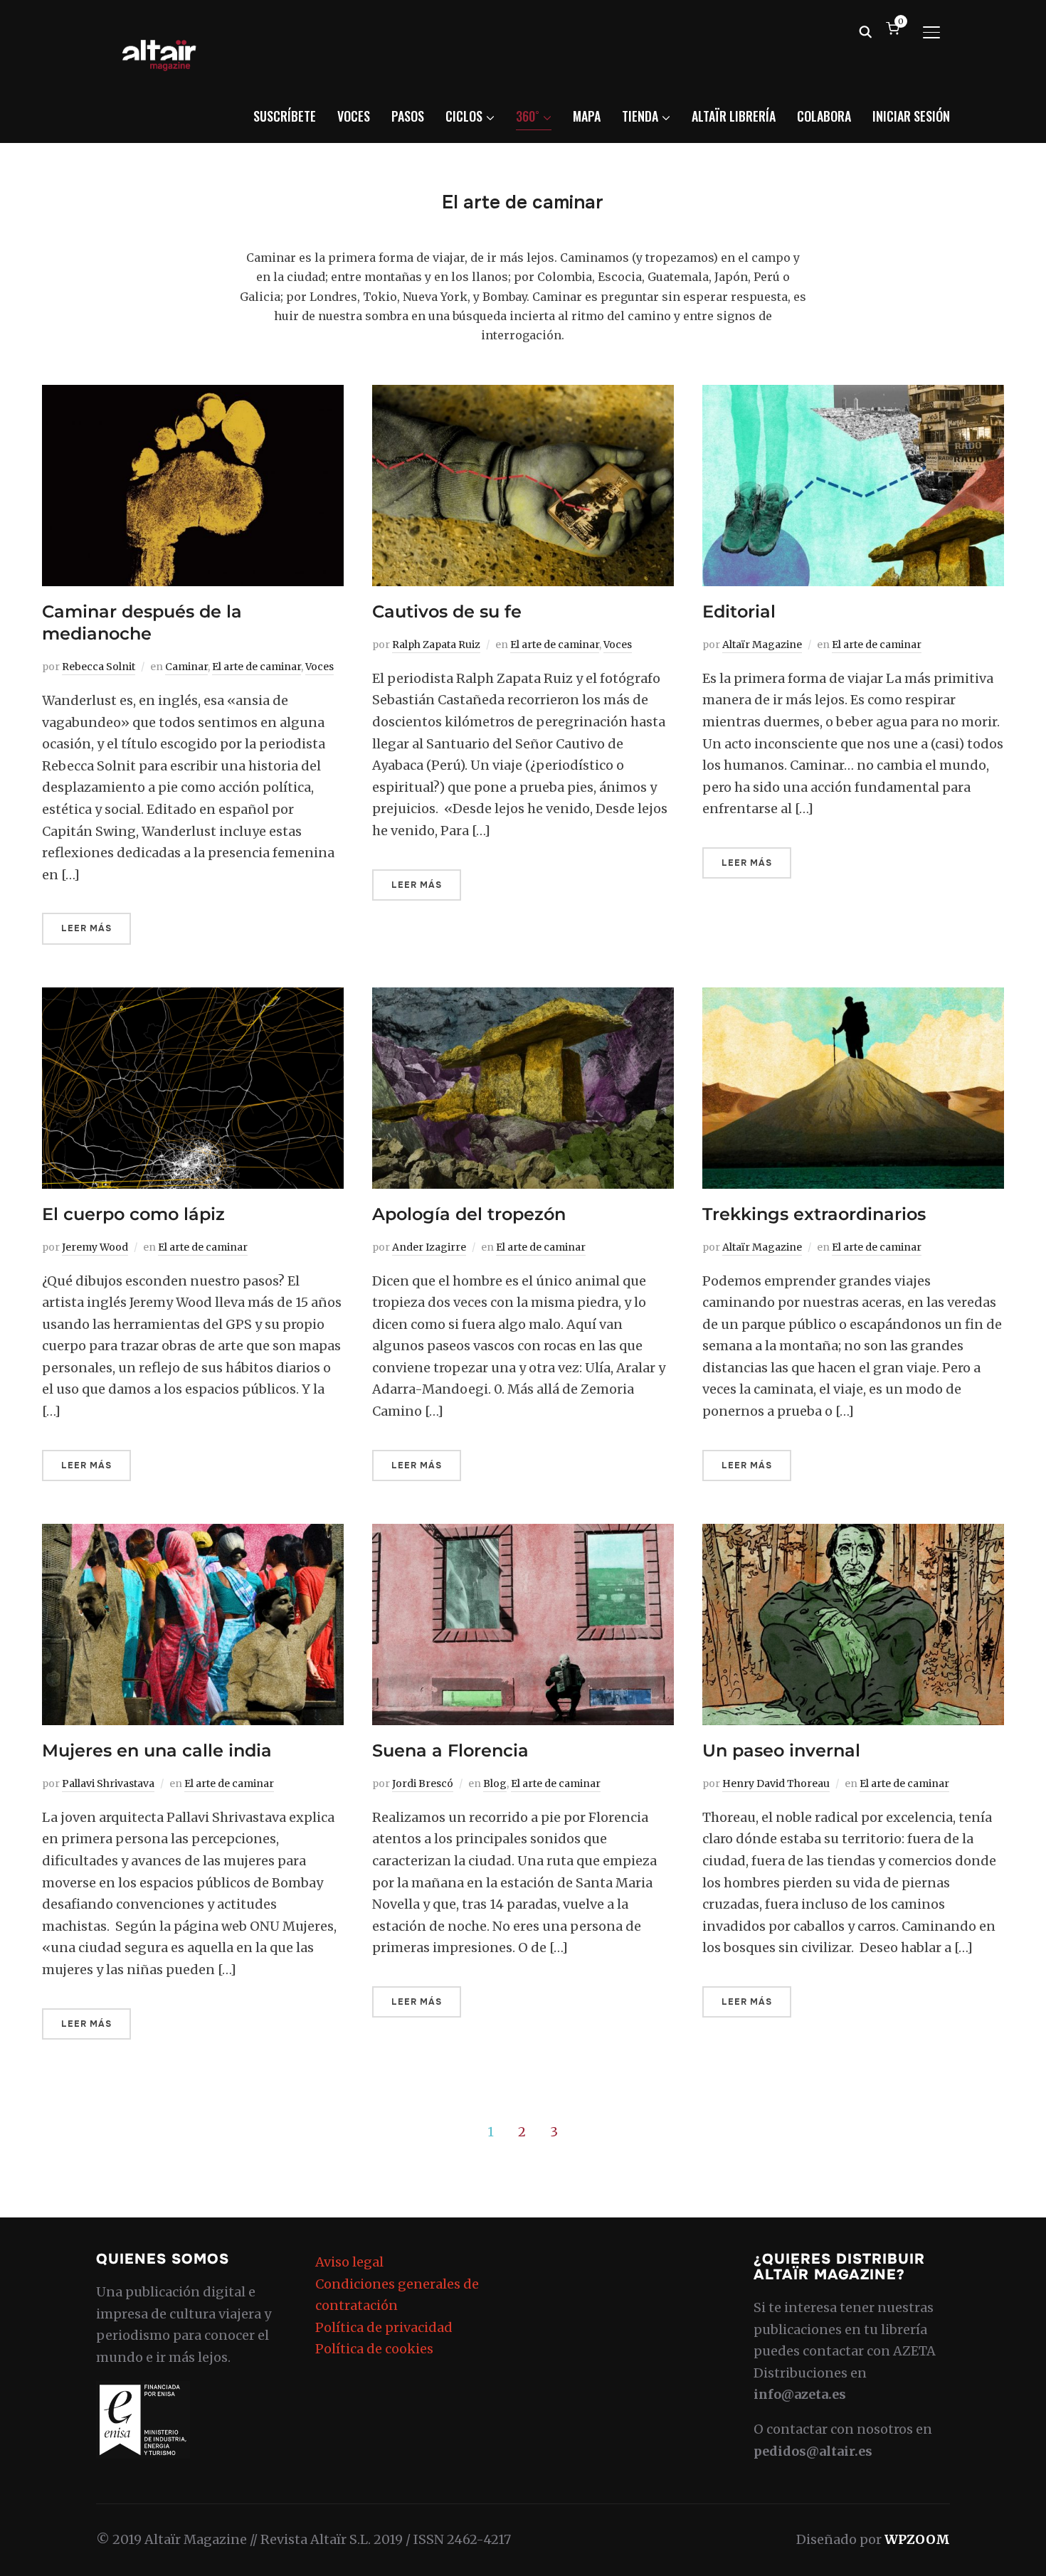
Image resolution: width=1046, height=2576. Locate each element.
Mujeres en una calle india (157, 1750)
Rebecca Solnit (99, 667)
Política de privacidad (384, 2327)
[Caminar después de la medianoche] (193, 395)
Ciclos (464, 116)
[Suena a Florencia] (523, 1534)
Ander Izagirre (429, 1247)
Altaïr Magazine (762, 645)
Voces (354, 116)
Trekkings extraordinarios (814, 1214)
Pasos (408, 116)
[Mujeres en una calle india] (193, 1534)
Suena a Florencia (450, 1750)
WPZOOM (917, 2539)
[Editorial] (853, 395)
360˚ (528, 116)
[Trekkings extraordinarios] (853, 998)
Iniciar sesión (911, 116)
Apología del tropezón (469, 1214)
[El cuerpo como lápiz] (193, 998)
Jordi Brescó (423, 1783)
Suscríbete (285, 116)
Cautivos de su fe (447, 611)
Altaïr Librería (734, 116)
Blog (495, 1783)
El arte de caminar (257, 667)
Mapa (587, 116)
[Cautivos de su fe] (523, 395)
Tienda (640, 116)
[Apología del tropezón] (523, 998)
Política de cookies (374, 2349)
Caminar (186, 667)
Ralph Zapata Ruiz (436, 645)
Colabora (824, 116)
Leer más (86, 928)
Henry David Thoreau (776, 1783)
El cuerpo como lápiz (133, 1214)
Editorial (739, 611)
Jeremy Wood (95, 1247)
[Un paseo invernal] (853, 1534)
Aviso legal (349, 2262)
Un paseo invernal (781, 1750)
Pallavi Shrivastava (108, 1783)
